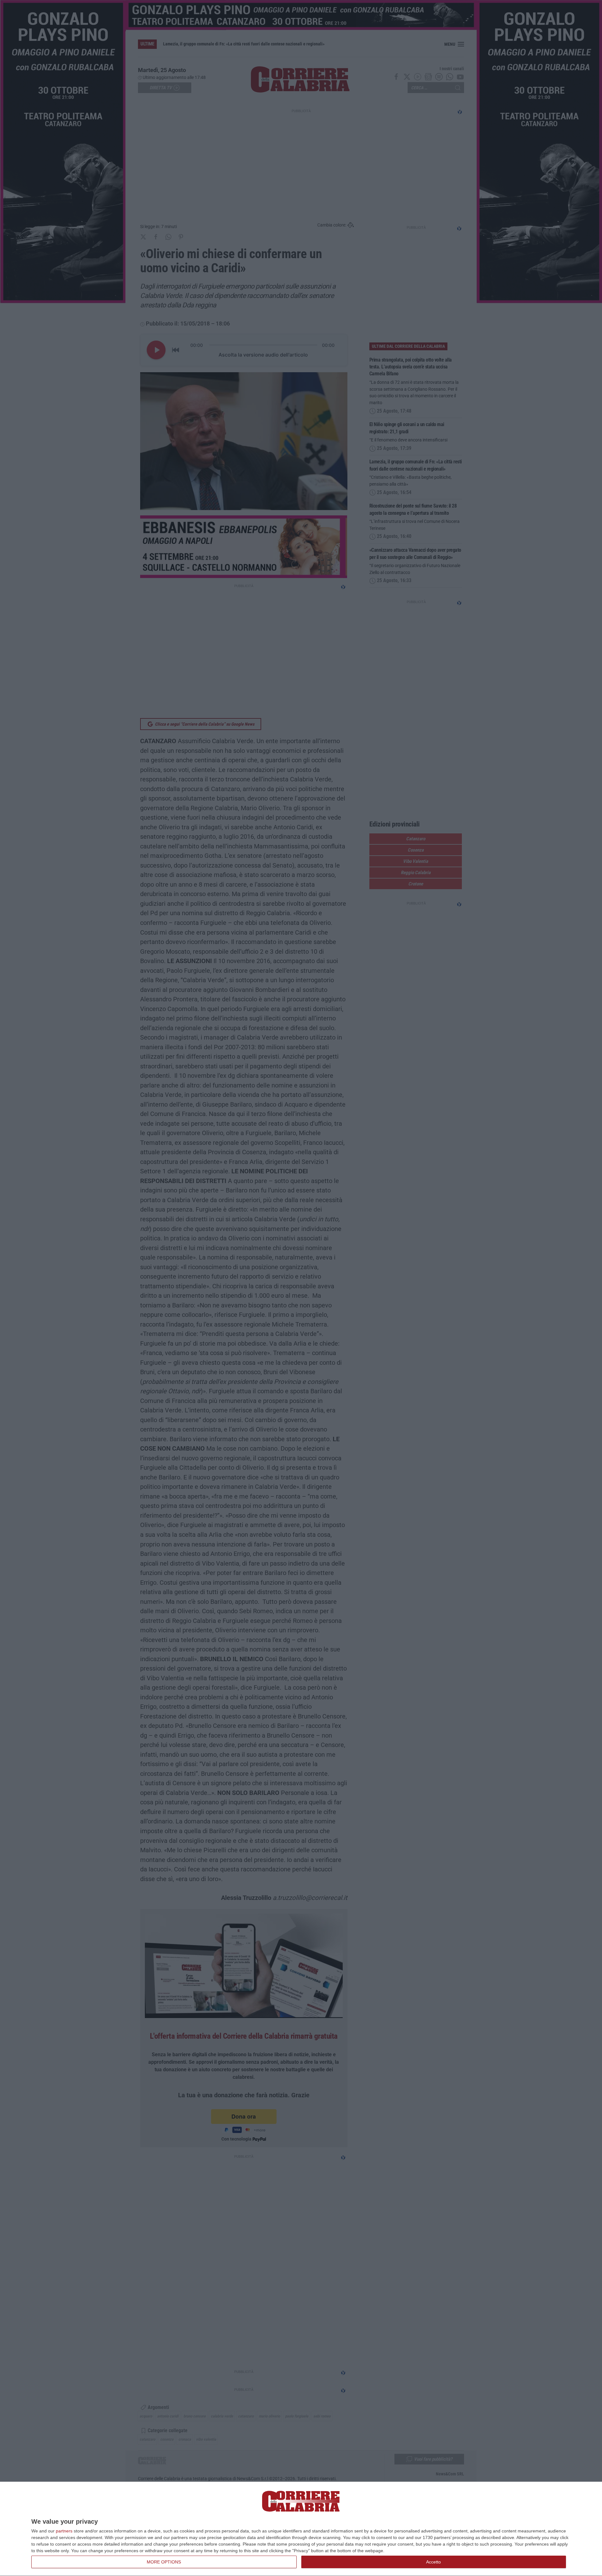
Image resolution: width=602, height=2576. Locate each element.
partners (64, 2531)
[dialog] (301, 2529)
